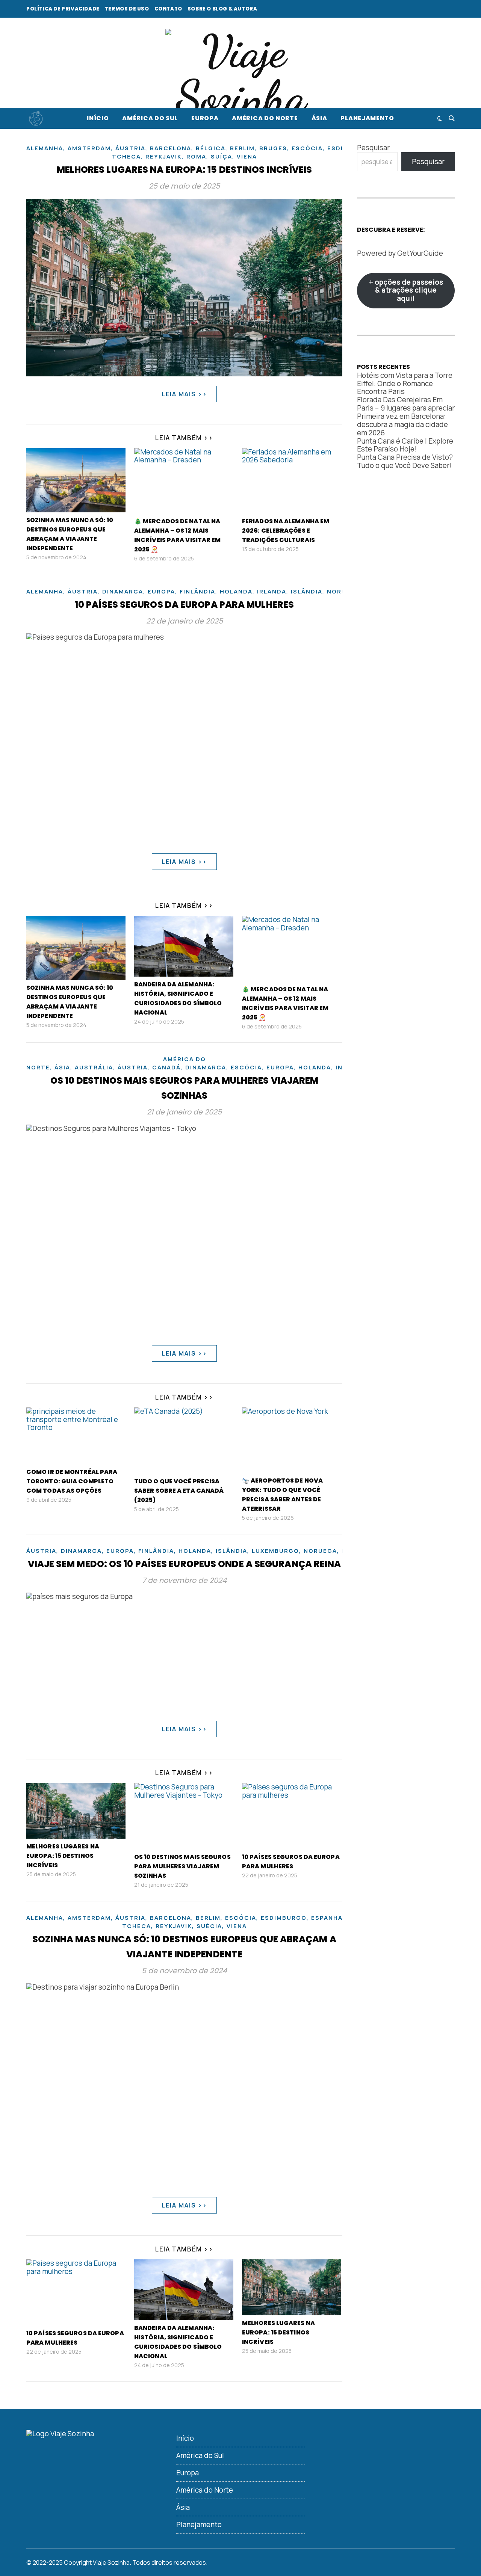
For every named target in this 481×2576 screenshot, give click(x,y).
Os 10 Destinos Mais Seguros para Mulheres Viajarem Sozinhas (182, 1866)
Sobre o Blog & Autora (222, 9)
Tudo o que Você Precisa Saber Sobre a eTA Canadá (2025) (179, 1491)
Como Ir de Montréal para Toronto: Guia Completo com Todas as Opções (72, 1481)
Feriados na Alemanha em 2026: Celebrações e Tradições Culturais (286, 531)
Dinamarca (123, 591)
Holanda (236, 591)
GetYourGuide (420, 253)
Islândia (307, 591)
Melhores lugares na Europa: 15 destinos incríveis (185, 170)
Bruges (273, 148)
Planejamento (367, 118)
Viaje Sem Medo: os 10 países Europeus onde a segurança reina (185, 1564)
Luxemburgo (275, 1551)
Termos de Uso (127, 9)
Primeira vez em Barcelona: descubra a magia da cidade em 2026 (402, 424)
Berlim (242, 148)
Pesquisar (373, 148)
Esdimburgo (284, 1918)
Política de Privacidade (63, 9)
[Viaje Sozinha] (240, 74)
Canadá (166, 1067)
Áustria (130, 148)
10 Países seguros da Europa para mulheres (184, 605)
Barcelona (171, 148)
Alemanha (45, 148)
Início (98, 118)
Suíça (222, 156)
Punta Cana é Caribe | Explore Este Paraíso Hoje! (405, 445)
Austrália (94, 1067)
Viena (247, 156)
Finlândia (197, 591)
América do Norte (265, 118)
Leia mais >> (184, 394)
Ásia (319, 118)
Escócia (307, 148)
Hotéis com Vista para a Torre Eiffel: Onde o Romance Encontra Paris (405, 384)
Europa (205, 118)
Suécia (209, 1926)
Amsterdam (89, 148)
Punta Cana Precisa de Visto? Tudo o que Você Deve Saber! (405, 461)
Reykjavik (164, 156)
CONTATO (168, 9)
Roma (196, 156)
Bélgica (211, 148)
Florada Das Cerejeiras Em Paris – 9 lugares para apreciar (406, 404)
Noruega (320, 1551)
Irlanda (272, 591)
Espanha (327, 1918)
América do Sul (150, 118)
